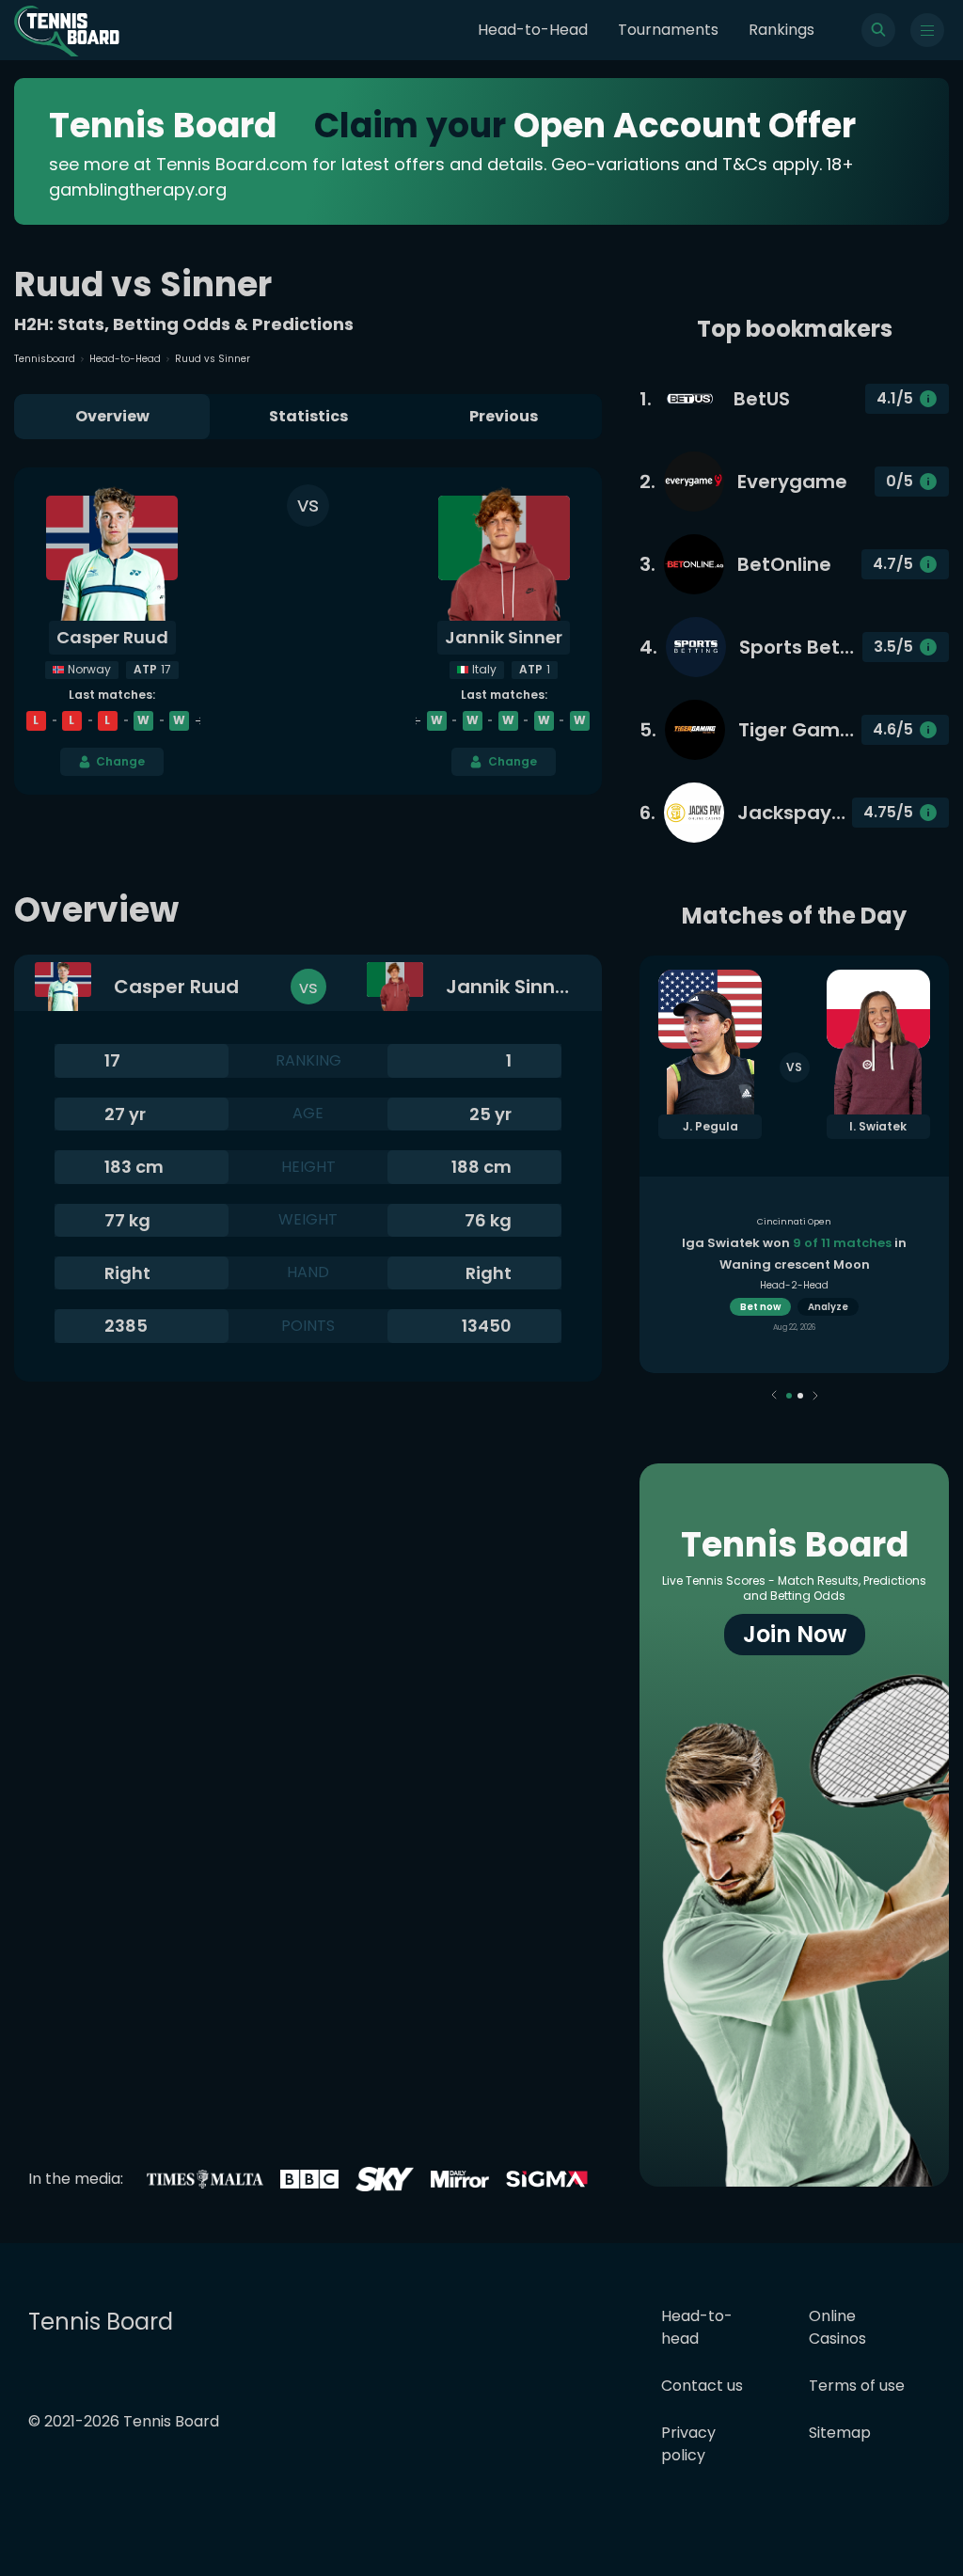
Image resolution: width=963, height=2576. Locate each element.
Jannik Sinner (504, 637)
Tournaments (668, 30)
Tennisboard (45, 359)
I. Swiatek (878, 1126)
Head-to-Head (533, 30)
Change (120, 761)
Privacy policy (688, 2444)
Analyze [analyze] (828, 1307)
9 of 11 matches (842, 1243)
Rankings (781, 30)
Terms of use (857, 2386)
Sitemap (840, 2433)
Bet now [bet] (760, 1307)
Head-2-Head (794, 1285)
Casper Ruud (112, 637)
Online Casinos (837, 2327)
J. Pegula (710, 1126)
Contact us (702, 2386)
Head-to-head (697, 2327)
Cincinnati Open (794, 1222)
